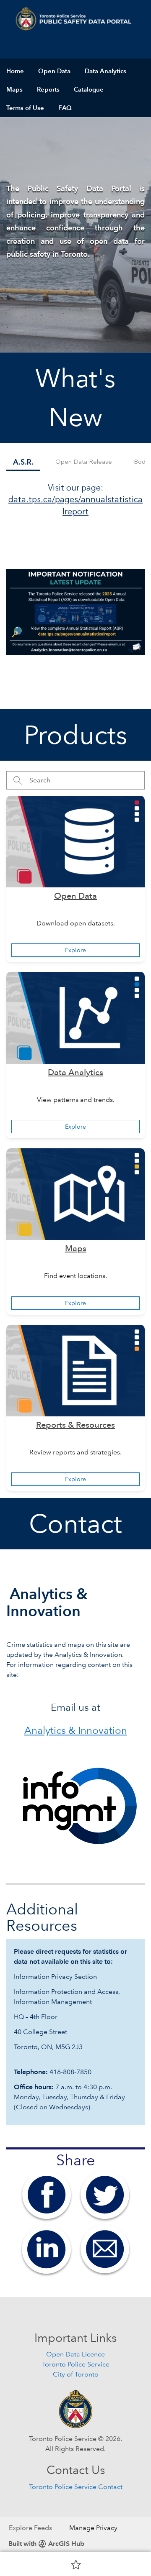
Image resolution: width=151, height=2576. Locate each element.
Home (15, 71)
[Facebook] (47, 2194)
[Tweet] (105, 2194)
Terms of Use (25, 108)
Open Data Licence (75, 2354)
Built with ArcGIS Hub (46, 2544)
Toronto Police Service (76, 2364)
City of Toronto (76, 2374)
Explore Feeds (30, 2528)
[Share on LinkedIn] (46, 2249)
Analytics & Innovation (76, 1730)
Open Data (54, 71)
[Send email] (105, 2249)
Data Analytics (105, 71)
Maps (14, 89)
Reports (48, 89)
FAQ (65, 108)
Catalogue (89, 89)
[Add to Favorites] (76, 2564)
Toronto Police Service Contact (76, 2487)
